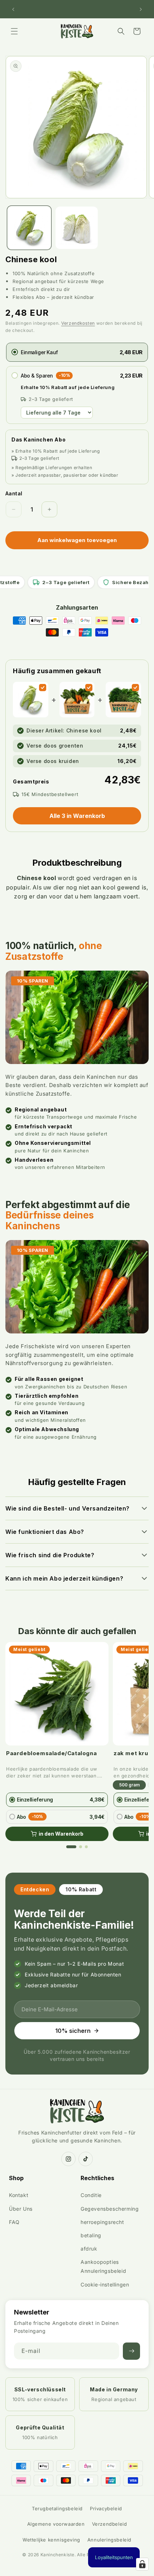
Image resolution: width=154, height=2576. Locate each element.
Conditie (91, 2195)
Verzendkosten (78, 323)
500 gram (129, 1785)
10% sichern (73, 2031)
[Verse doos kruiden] (135, 688)
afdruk (89, 2249)
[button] (14, 31)
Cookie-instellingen (105, 2284)
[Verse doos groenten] (89, 688)
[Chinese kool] (43, 688)
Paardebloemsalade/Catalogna (51, 1753)
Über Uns (21, 2209)
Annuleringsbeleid (109, 2540)
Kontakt (19, 2195)
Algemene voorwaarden (56, 2524)
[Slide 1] (71, 1847)
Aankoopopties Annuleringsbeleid (103, 2266)
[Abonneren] (131, 2351)
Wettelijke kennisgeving (51, 2540)
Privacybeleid (106, 2508)
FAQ (14, 2222)
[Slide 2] (81, 1847)
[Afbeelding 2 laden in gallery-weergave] (77, 228)
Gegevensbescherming (110, 2209)
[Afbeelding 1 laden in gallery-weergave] (29, 228)
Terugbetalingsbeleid (57, 2508)
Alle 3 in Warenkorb (77, 816)
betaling (91, 2235)
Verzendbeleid (110, 2524)
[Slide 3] (86, 1847)
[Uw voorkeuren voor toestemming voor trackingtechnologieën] (142, 2564)
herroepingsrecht (102, 2222)
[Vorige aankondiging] (13, 9)
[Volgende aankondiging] (141, 9)
